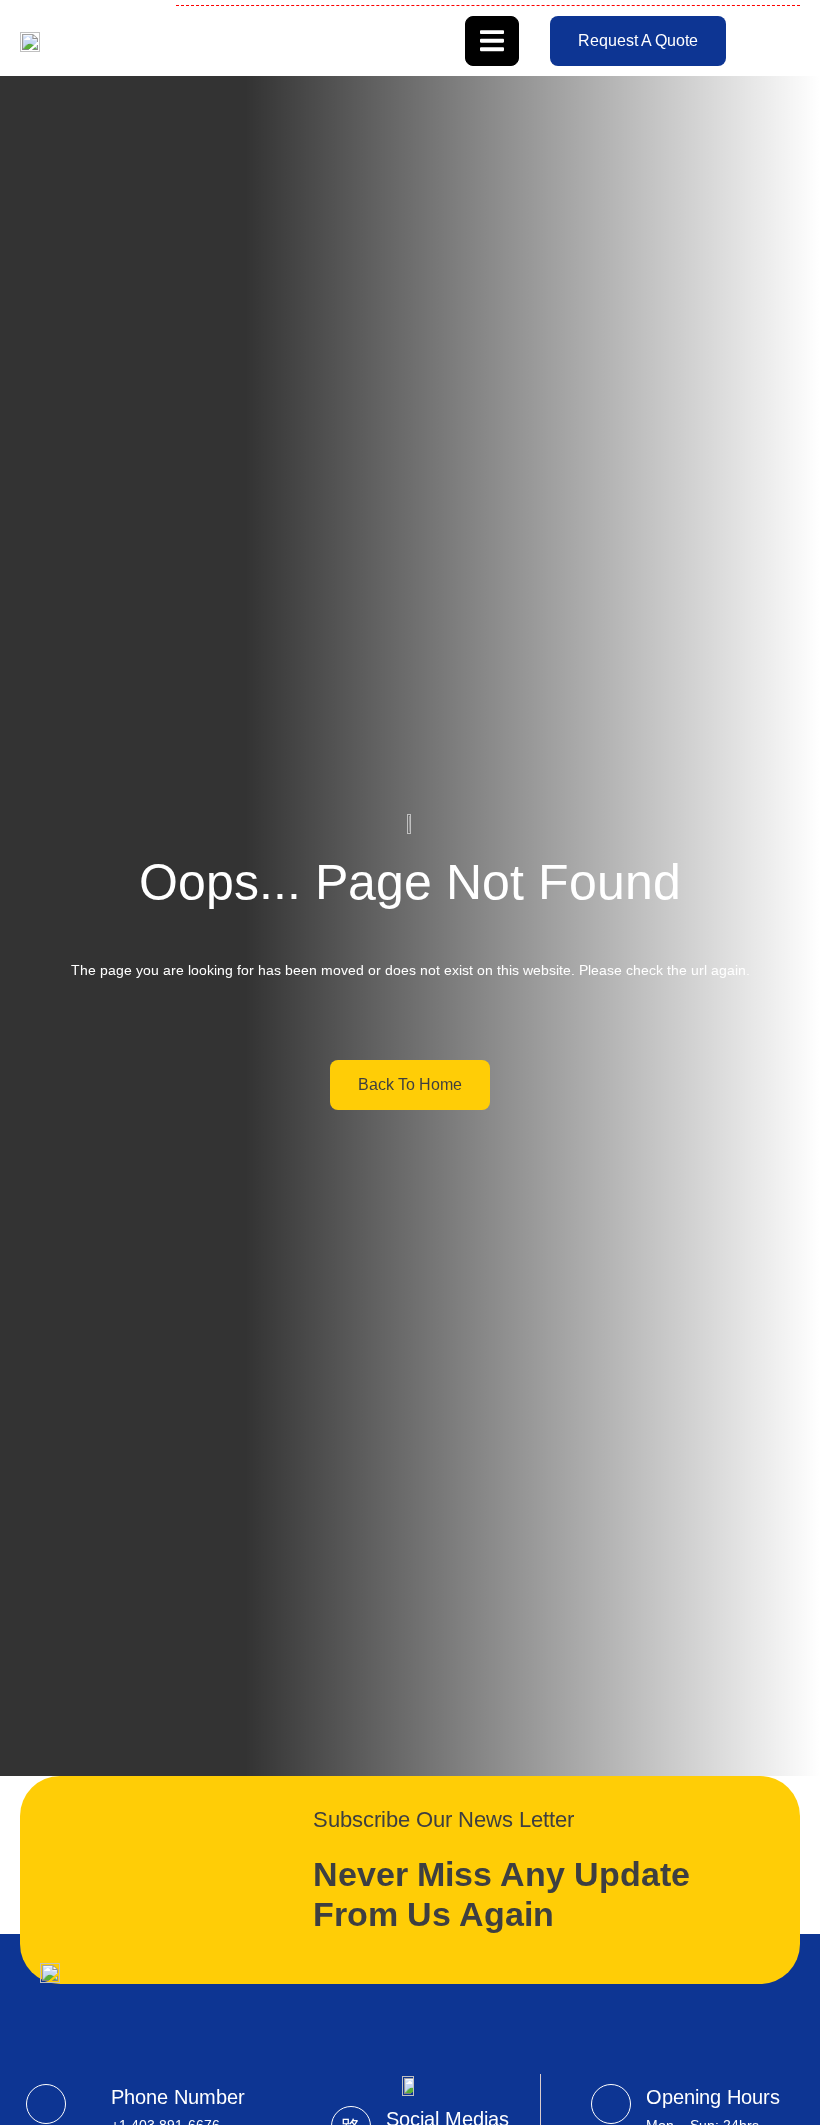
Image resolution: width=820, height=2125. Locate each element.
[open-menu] (492, 41)
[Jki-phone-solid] (46, 2104)
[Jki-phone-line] (611, 2104)
